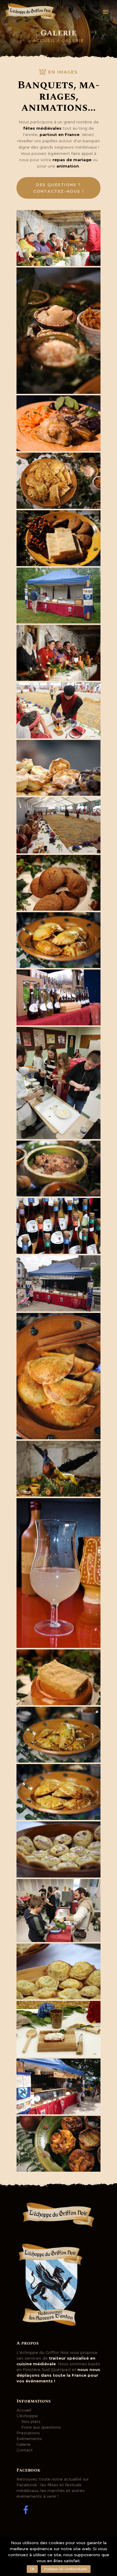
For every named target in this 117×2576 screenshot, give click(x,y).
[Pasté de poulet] (58, 940)
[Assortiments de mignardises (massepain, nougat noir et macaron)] (58, 538)
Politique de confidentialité (66, 2569)
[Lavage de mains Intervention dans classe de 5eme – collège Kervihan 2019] (58, 1911)
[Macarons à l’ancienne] (58, 883)
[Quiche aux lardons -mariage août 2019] (58, 1849)
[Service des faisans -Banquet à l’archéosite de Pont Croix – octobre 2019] (58, 238)
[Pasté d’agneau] (58, 1735)
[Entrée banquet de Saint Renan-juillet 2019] (58, 2029)
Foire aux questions (41, 2427)
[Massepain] (58, 1677)
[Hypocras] (58, 1226)
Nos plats (31, 2421)
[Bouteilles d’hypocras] (58, 997)
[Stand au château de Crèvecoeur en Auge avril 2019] (58, 596)
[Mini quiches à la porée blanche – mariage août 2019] (58, 1972)
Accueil (44, 41)
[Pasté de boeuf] (58, 1792)
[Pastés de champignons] (58, 1376)
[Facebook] (25, 2510)
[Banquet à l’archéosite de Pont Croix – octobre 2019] (58, 653)
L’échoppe (27, 2416)
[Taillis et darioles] (58, 2144)
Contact (25, 2450)
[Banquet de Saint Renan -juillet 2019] (58, 825)
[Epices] (58, 331)
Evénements (29, 2439)
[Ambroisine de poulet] (58, 423)
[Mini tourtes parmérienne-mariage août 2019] (58, 768)
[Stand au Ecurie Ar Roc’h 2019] (58, 2086)
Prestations (28, 2433)
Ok (32, 2569)
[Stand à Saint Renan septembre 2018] (58, 1283)
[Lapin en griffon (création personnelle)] (58, 1469)
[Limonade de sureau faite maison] (58, 1573)
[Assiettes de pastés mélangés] (58, 481)
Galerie (24, 2444)
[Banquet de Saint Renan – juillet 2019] (58, 710)
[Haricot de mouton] (58, 1169)
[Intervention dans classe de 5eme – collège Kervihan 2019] (58, 1083)
